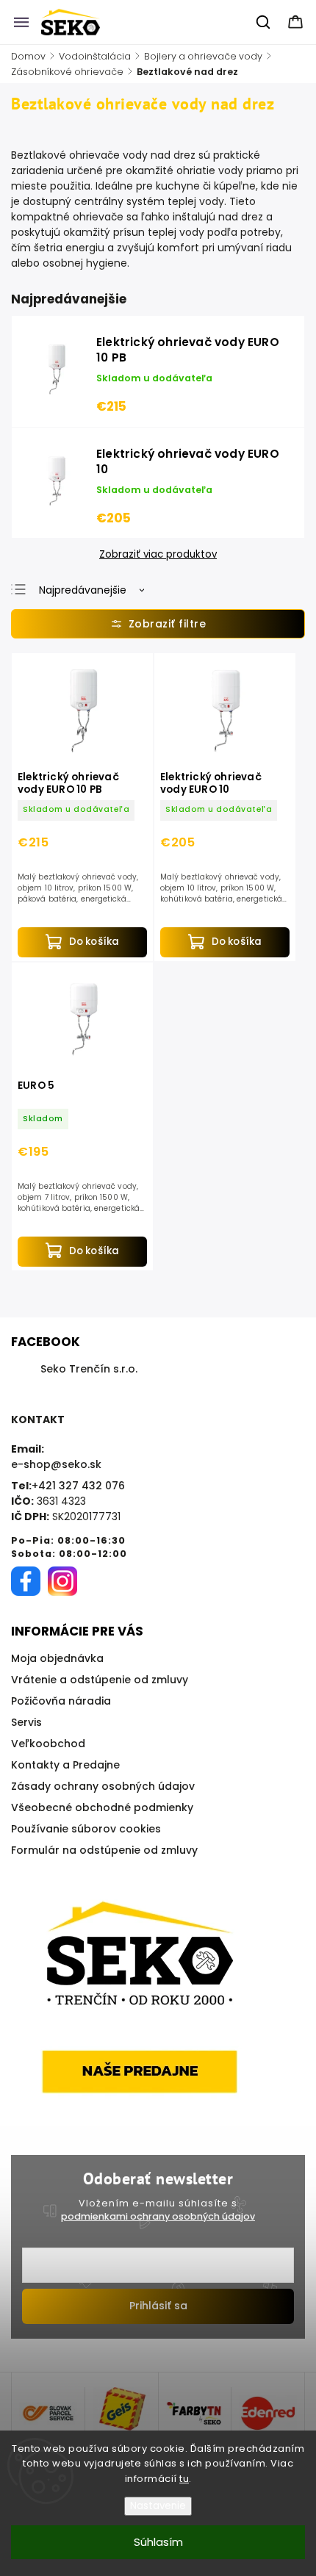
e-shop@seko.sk (56, 1464)
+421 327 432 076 (78, 1486)
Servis (26, 1722)
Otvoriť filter (158, 624)
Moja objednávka (57, 1658)
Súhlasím (158, 2542)
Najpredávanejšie (83, 590)
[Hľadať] (264, 22)
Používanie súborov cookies (86, 1829)
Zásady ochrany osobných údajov (103, 1786)
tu (184, 2479)
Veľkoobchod (48, 1744)
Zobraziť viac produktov (158, 555)
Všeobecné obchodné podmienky (102, 1807)
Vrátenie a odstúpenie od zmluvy (100, 1680)
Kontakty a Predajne (65, 1765)
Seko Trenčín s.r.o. (89, 1369)
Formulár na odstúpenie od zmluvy (104, 1850)
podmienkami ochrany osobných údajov (158, 2216)
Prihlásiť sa (158, 2306)
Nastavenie (158, 2506)
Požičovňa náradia (61, 1701)
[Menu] (21, 22)
